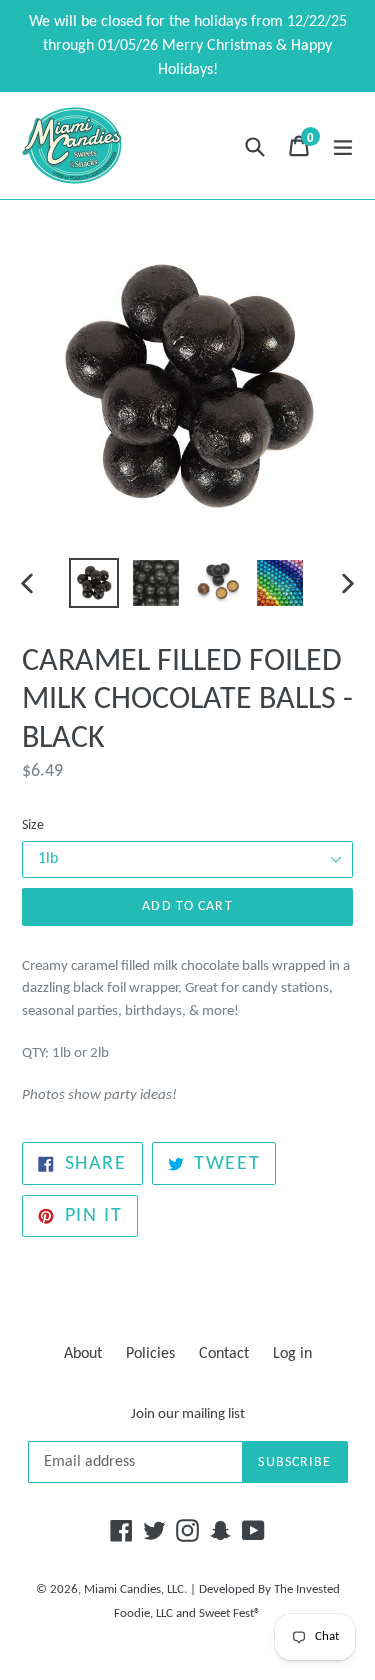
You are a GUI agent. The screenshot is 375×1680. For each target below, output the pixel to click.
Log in (292, 1354)
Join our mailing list (188, 1414)
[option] (94, 583)
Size (33, 825)
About (83, 1354)
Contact (224, 1354)
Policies (150, 1354)
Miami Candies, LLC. (135, 1589)
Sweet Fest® (230, 1613)
